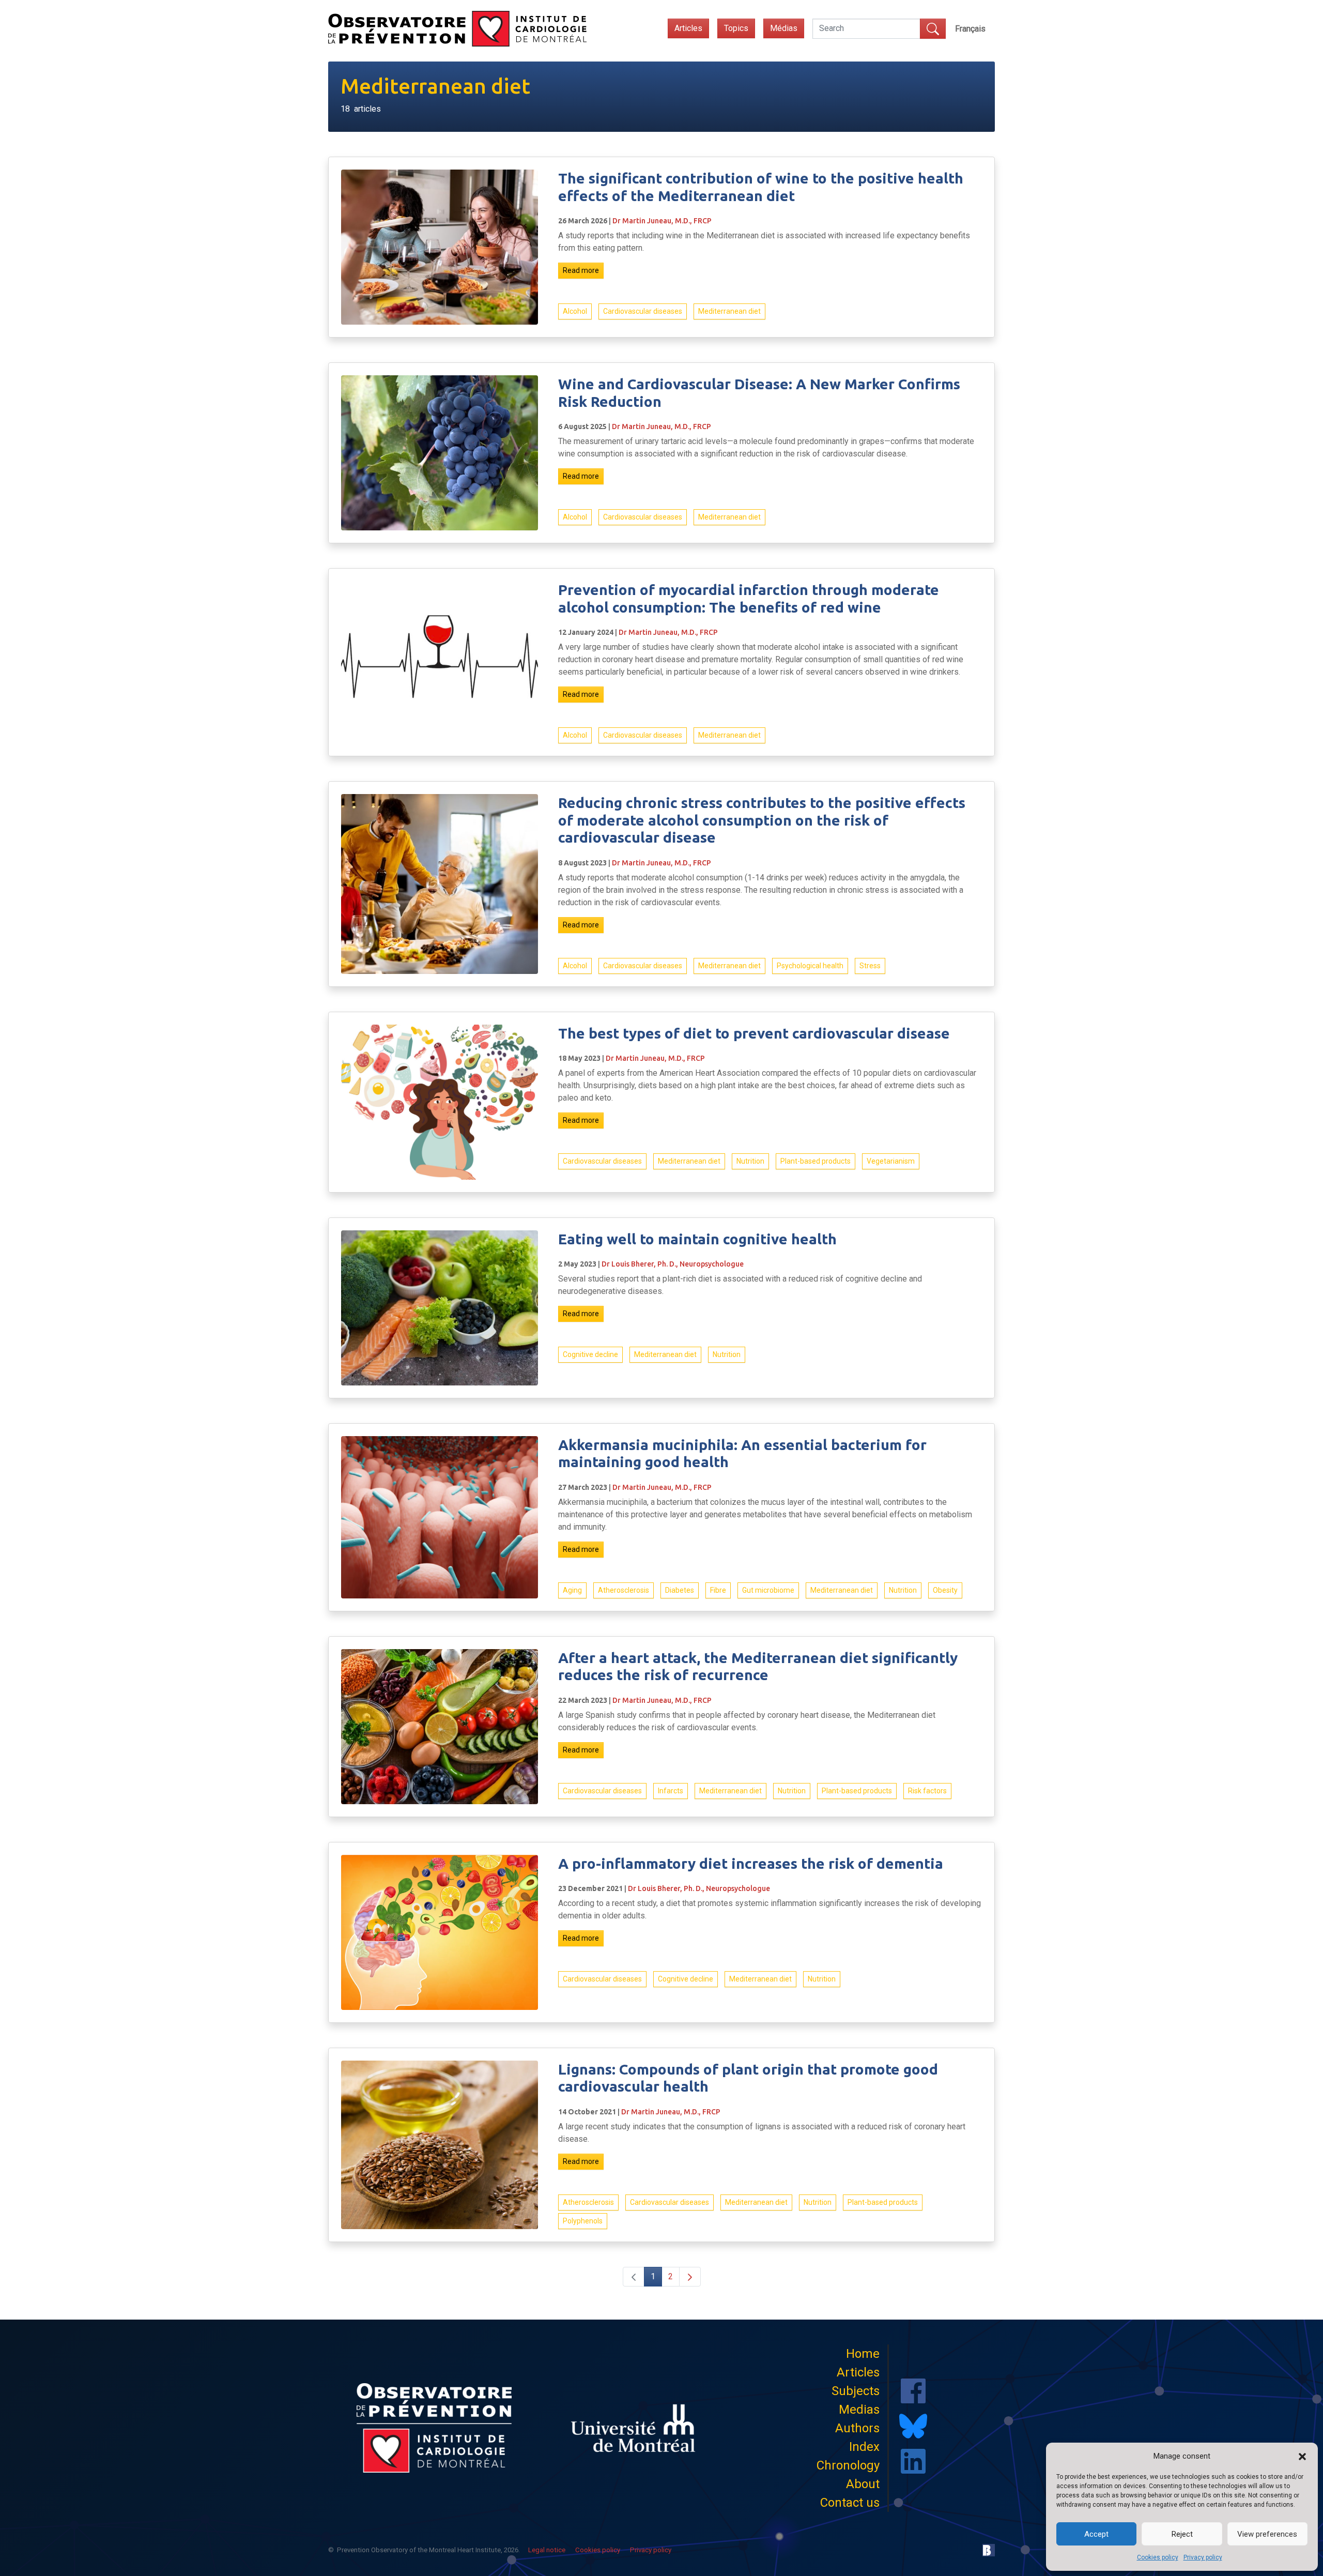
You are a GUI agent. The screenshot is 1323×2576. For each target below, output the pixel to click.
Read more (581, 270)
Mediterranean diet (729, 311)
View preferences (1267, 2534)
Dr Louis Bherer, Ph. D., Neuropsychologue (673, 1264)
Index (864, 2447)
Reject (1182, 2534)
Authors (857, 2428)
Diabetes (680, 1590)
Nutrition (750, 1161)
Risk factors (927, 1791)
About (863, 2484)
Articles (688, 28)
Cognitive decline (590, 1354)
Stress (870, 966)
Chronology (848, 2465)
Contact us (850, 2503)
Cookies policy (1158, 2557)
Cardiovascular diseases (643, 311)
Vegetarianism (891, 1161)
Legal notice (547, 2550)
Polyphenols (583, 2221)
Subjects (856, 2391)
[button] (1302, 2456)
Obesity (945, 1590)
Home (863, 2354)
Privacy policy (1203, 2557)
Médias (784, 28)
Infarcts (671, 1791)
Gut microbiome (768, 1590)
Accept (1096, 2534)
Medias (859, 2410)
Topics (736, 28)
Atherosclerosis (624, 1590)
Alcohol (575, 311)
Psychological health (810, 966)
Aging (572, 1590)
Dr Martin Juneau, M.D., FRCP (662, 221)
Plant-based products (816, 1161)
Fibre (718, 1590)
